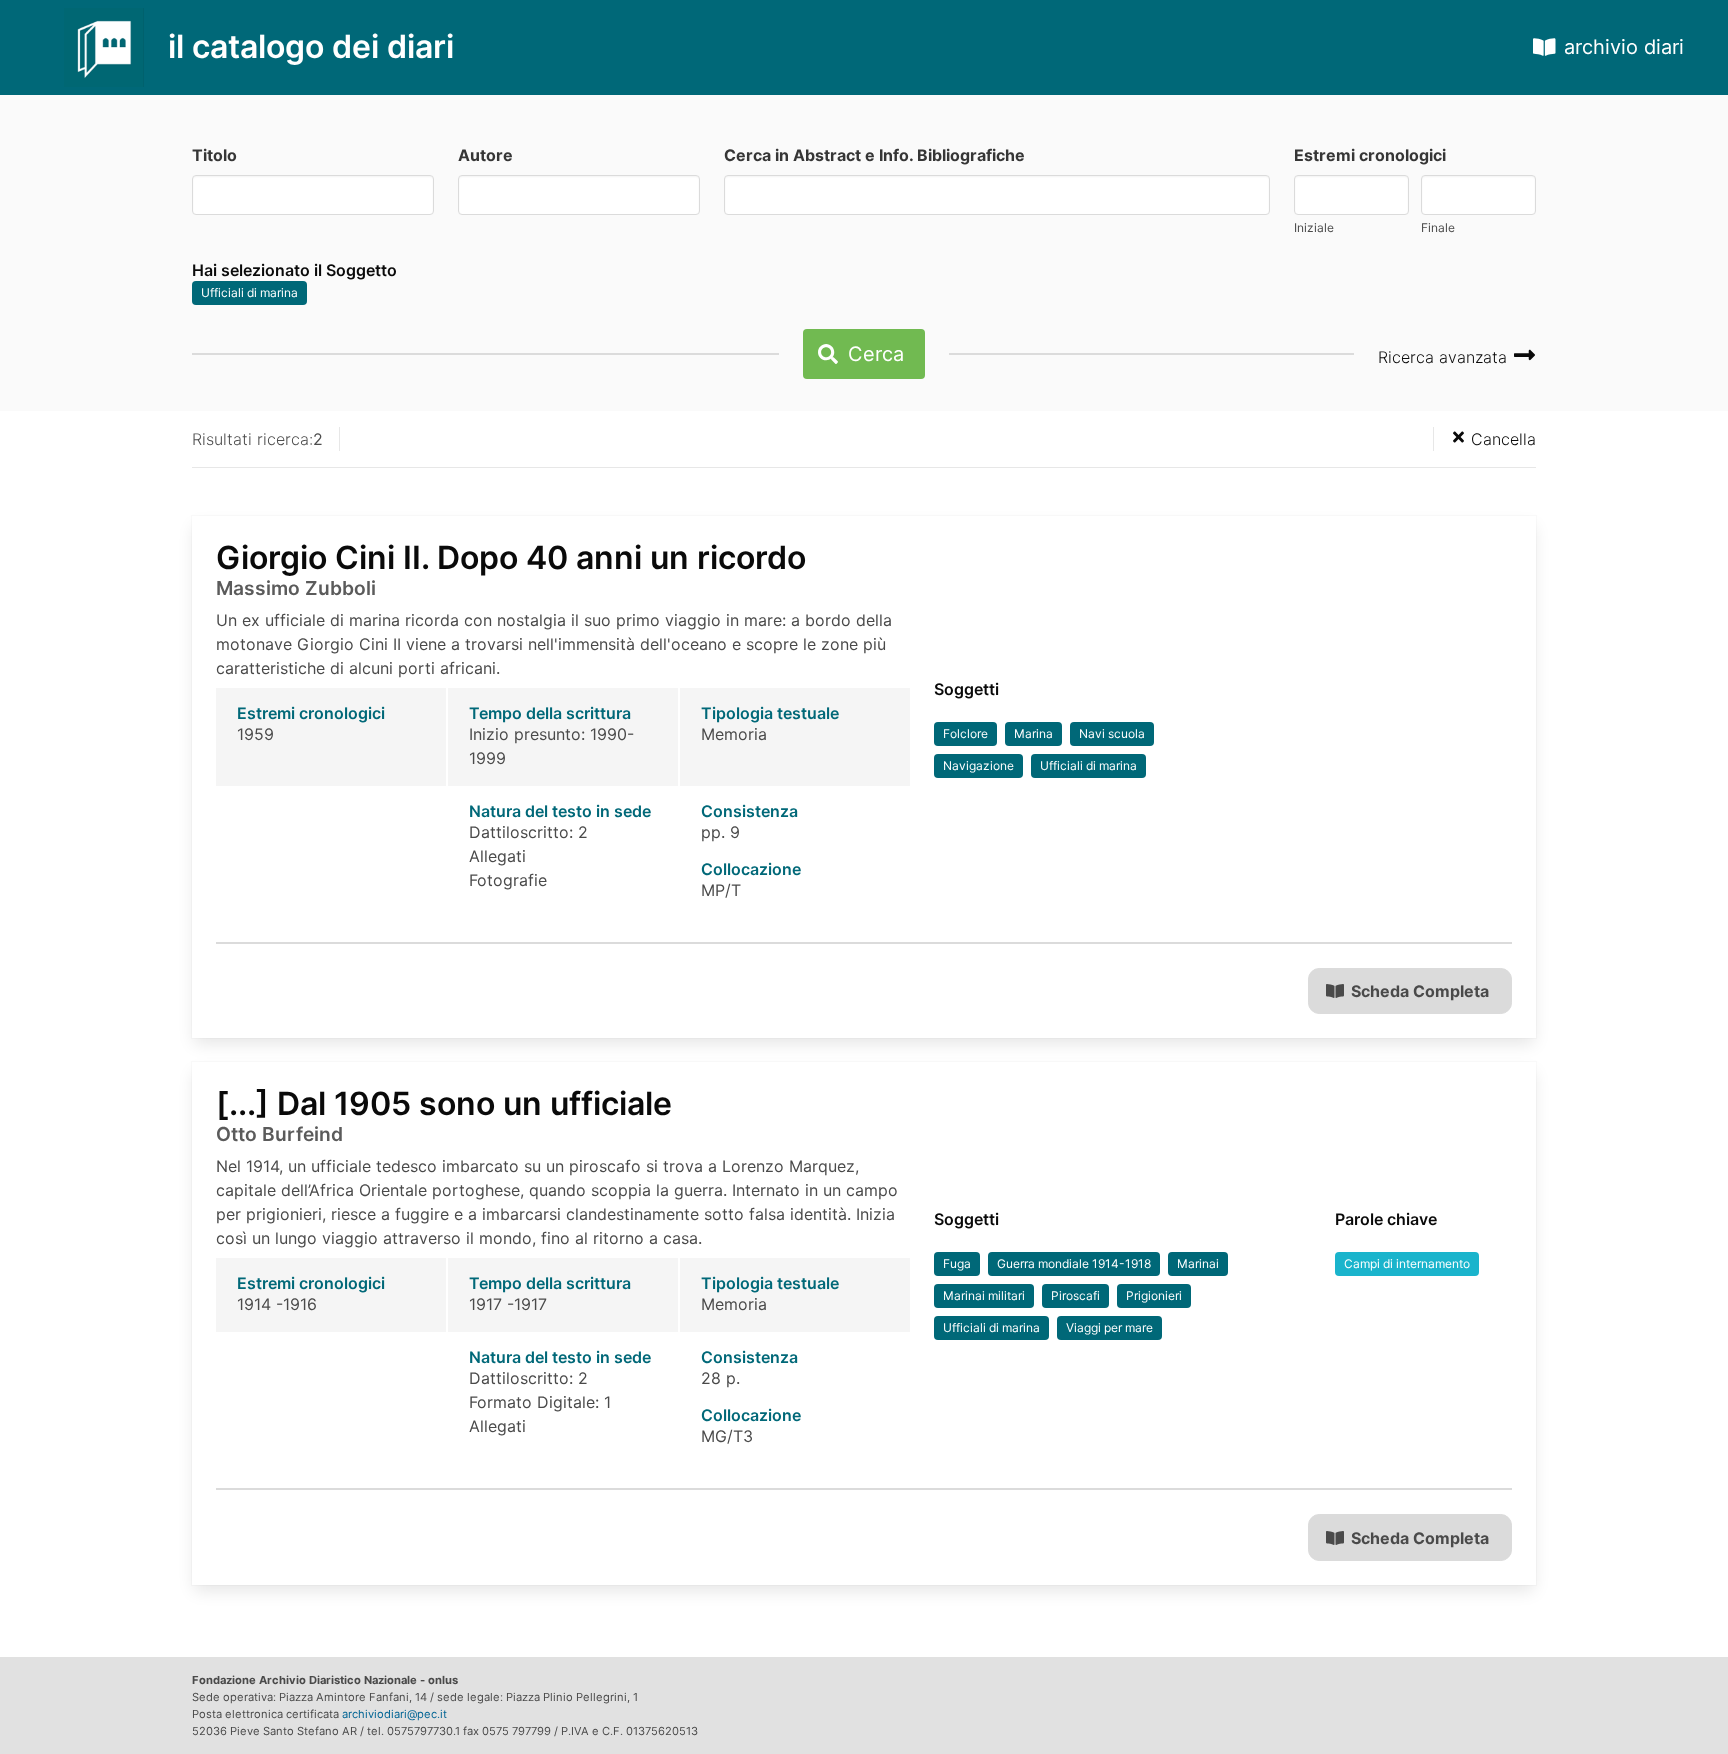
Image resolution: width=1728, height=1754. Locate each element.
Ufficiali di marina (249, 292)
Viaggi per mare (1109, 1327)
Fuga (957, 1263)
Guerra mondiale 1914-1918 (1074, 1263)
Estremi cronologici (1370, 155)
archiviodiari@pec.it (394, 1714)
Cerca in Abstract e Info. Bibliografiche (874, 155)
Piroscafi (1075, 1295)
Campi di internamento (1407, 1263)
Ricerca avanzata (1445, 357)
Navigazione (978, 765)
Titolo (214, 155)
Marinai (1198, 1263)
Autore (485, 155)
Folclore (965, 733)
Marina (1033, 733)
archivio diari (1624, 47)
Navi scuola (1112, 733)
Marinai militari (984, 1295)
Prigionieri (1154, 1295)
